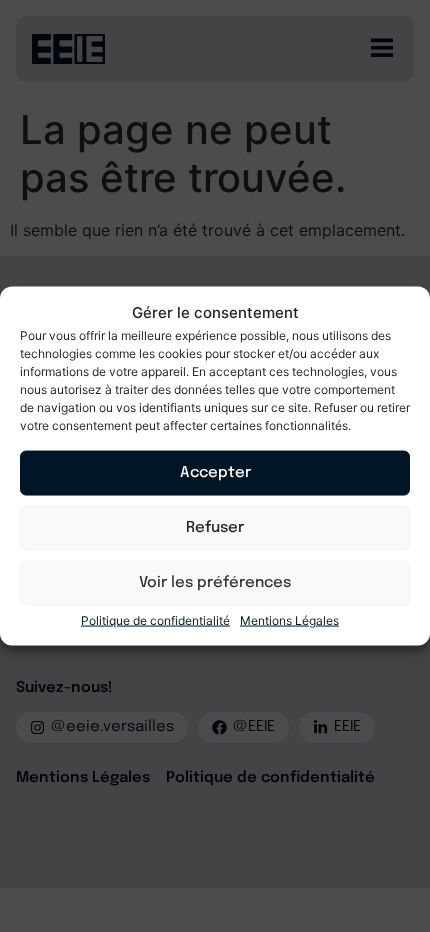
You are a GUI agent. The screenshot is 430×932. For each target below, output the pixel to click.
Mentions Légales (289, 619)
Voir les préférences (215, 583)
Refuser (215, 528)
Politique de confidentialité (155, 619)
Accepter (215, 473)
